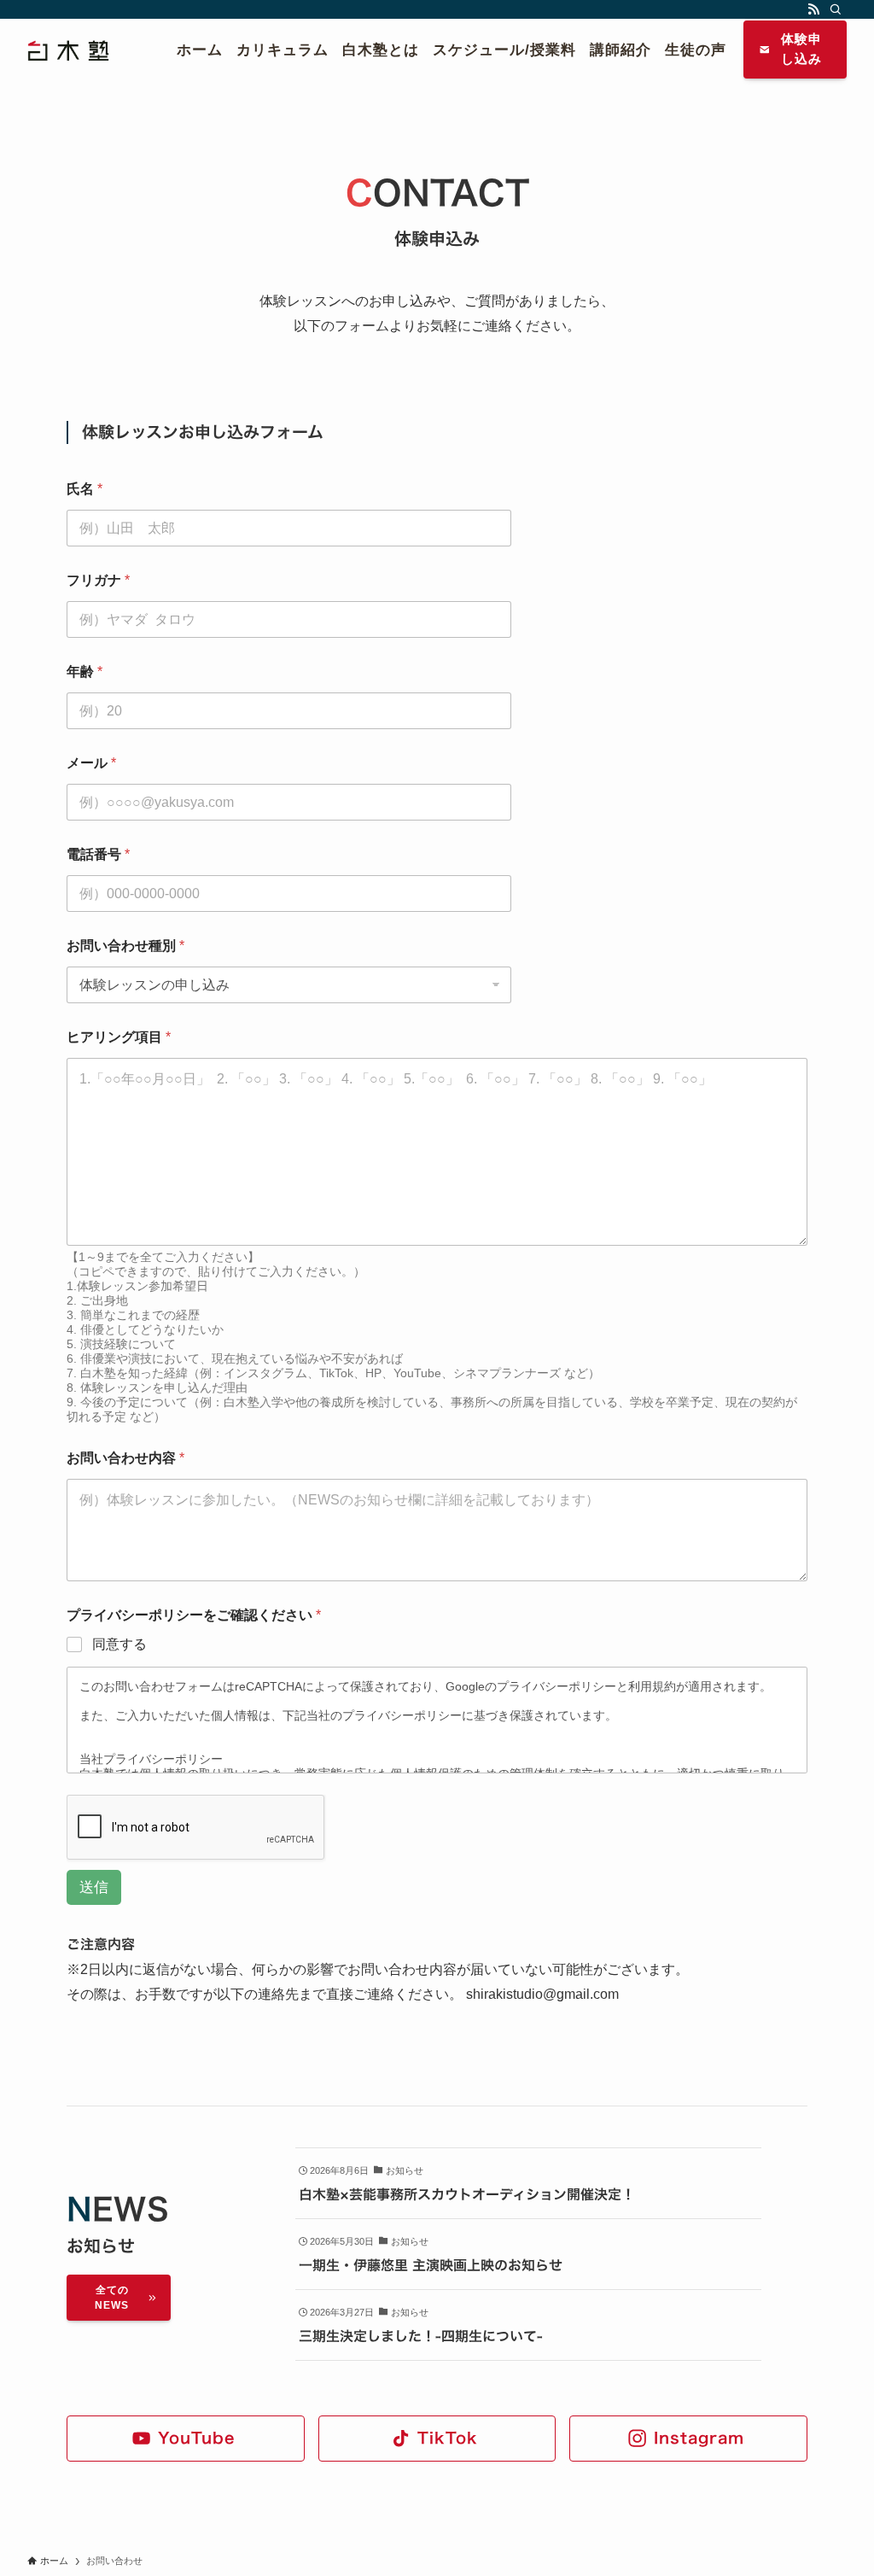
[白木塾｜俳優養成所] (82, 50)
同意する (119, 1644)
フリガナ (98, 580)
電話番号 (98, 854)
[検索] (836, 9)
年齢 (84, 672)
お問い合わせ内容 (125, 1458)
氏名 (84, 489)
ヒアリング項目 (119, 1037)
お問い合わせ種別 (125, 946)
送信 (94, 1887)
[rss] (813, 9)
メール (91, 763)
